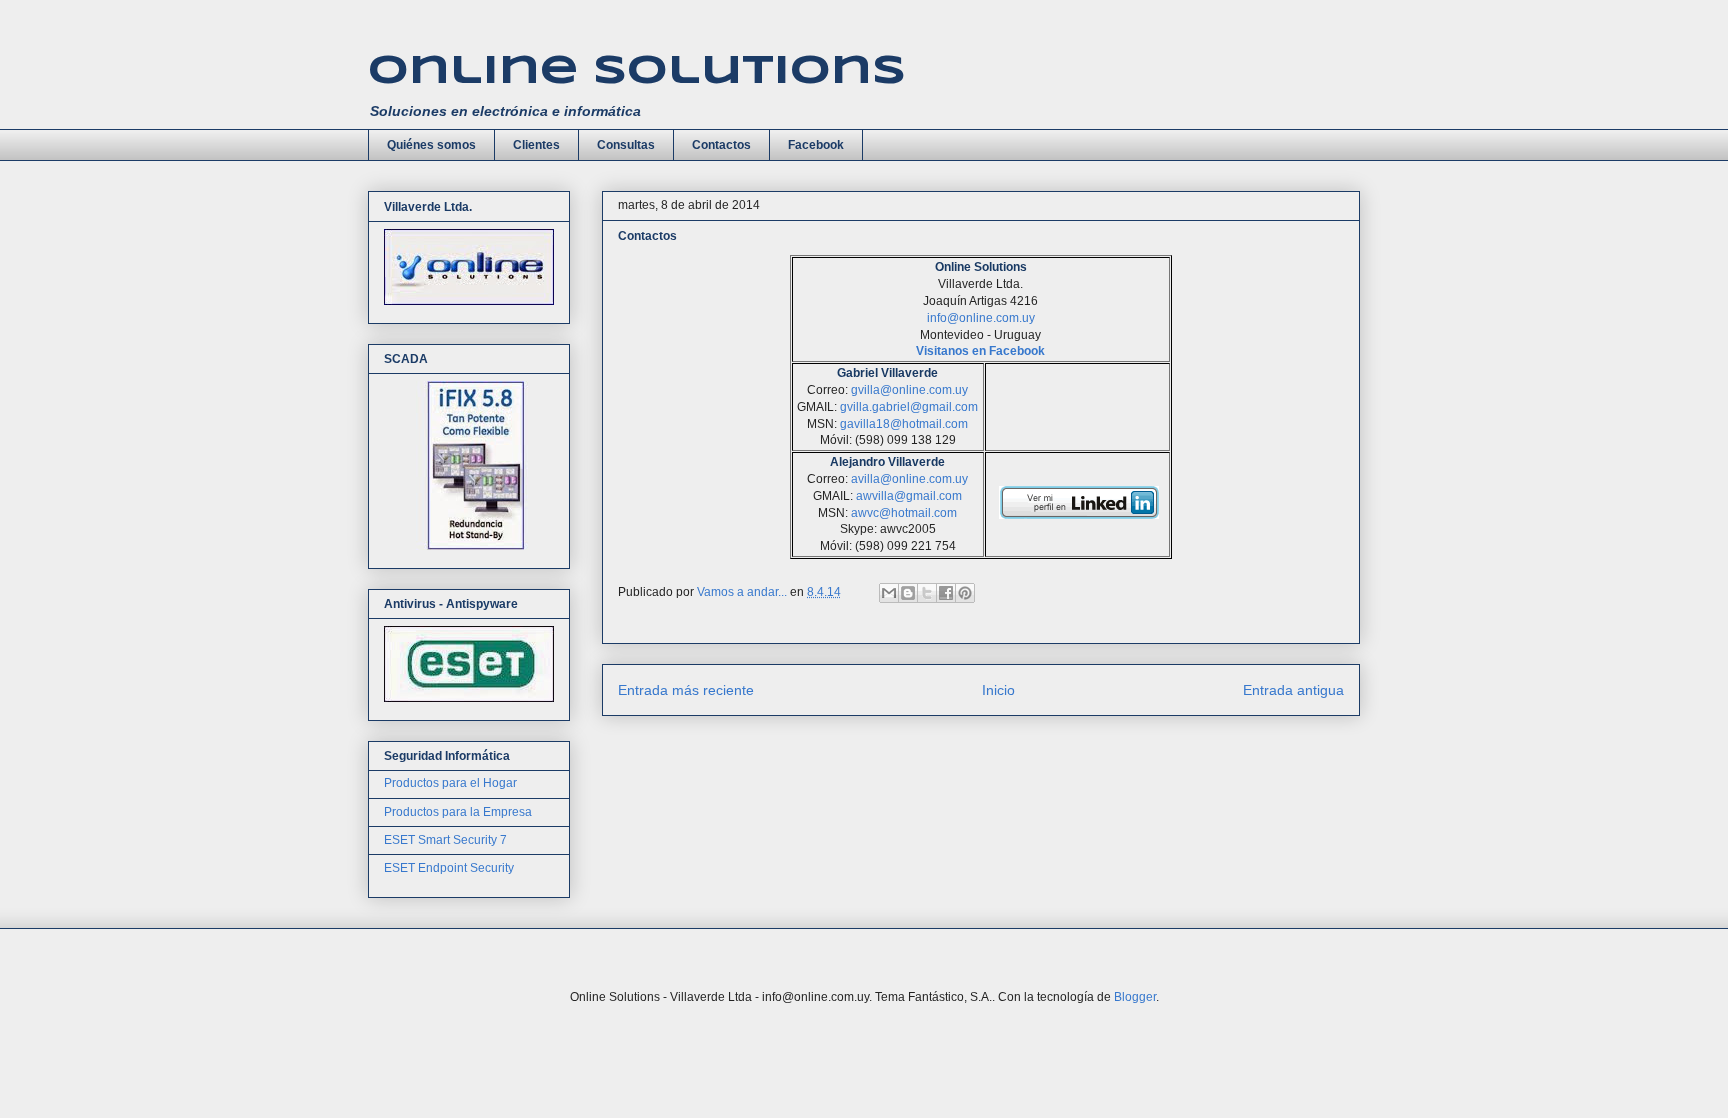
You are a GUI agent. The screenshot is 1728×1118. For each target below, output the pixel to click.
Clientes (536, 145)
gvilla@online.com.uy (909, 390)
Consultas (626, 145)
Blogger (1135, 997)
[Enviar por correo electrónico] (889, 593)
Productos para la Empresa (458, 812)
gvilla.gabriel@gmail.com (909, 407)
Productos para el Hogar (450, 783)
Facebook (816, 145)
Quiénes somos (431, 145)
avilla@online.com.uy (909, 479)
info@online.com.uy (981, 318)
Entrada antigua (1293, 690)
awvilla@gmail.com (909, 496)
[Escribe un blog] (908, 593)
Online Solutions (637, 72)
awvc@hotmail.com (904, 513)
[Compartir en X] (927, 593)
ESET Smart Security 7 (445, 840)
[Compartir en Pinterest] (965, 593)
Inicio (998, 690)
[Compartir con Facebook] (946, 593)
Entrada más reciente (686, 690)
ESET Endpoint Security (449, 868)
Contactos (721, 145)
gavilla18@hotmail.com (904, 424)
